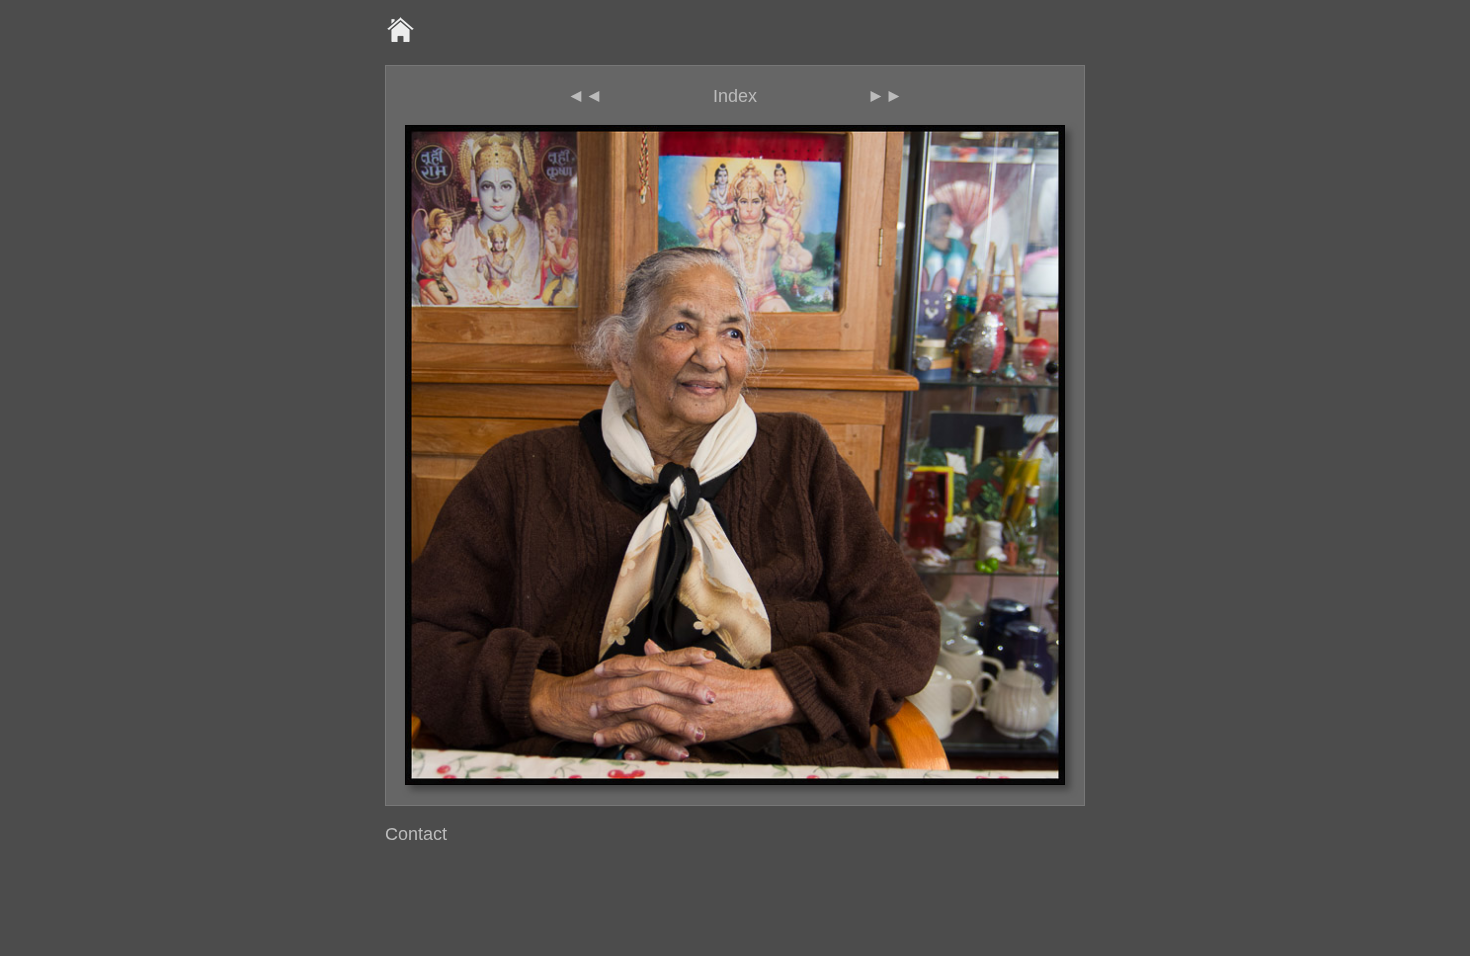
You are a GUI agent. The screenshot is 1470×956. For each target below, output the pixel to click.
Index (735, 96)
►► (885, 96)
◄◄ (585, 96)
